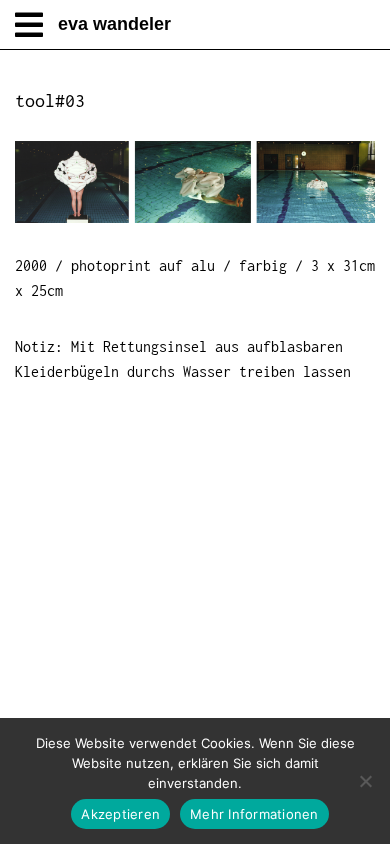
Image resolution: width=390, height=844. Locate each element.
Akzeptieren (120, 814)
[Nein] (365, 781)
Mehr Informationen (254, 814)
